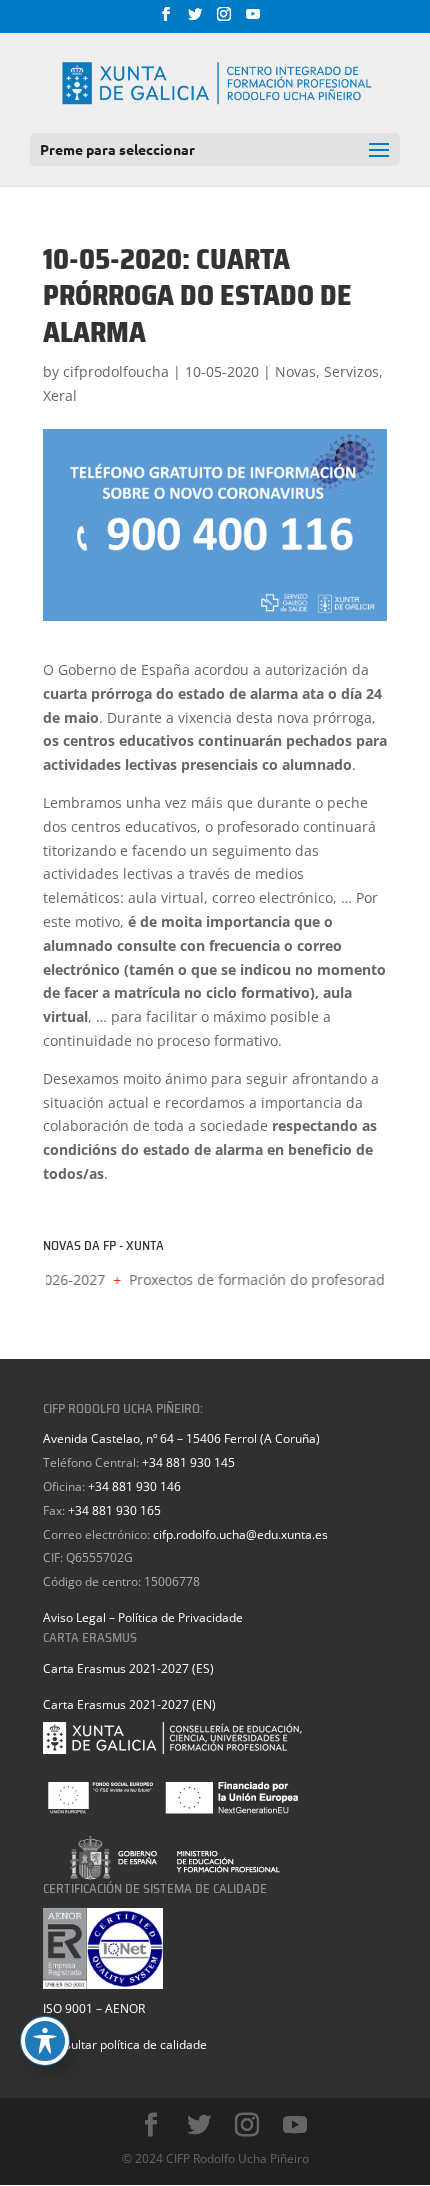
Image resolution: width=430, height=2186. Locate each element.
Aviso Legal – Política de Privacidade (143, 1617)
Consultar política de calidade (125, 2044)
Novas (295, 371)
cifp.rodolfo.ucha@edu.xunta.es (240, 1534)
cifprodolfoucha (116, 371)
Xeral (60, 395)
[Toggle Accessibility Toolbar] (45, 2041)
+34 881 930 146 (134, 1486)
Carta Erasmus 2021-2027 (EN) (129, 1704)
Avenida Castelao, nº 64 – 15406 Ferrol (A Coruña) (181, 1438)
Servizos (351, 371)
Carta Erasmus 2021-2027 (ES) (128, 1668)
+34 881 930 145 (188, 1462)
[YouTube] (253, 20)
